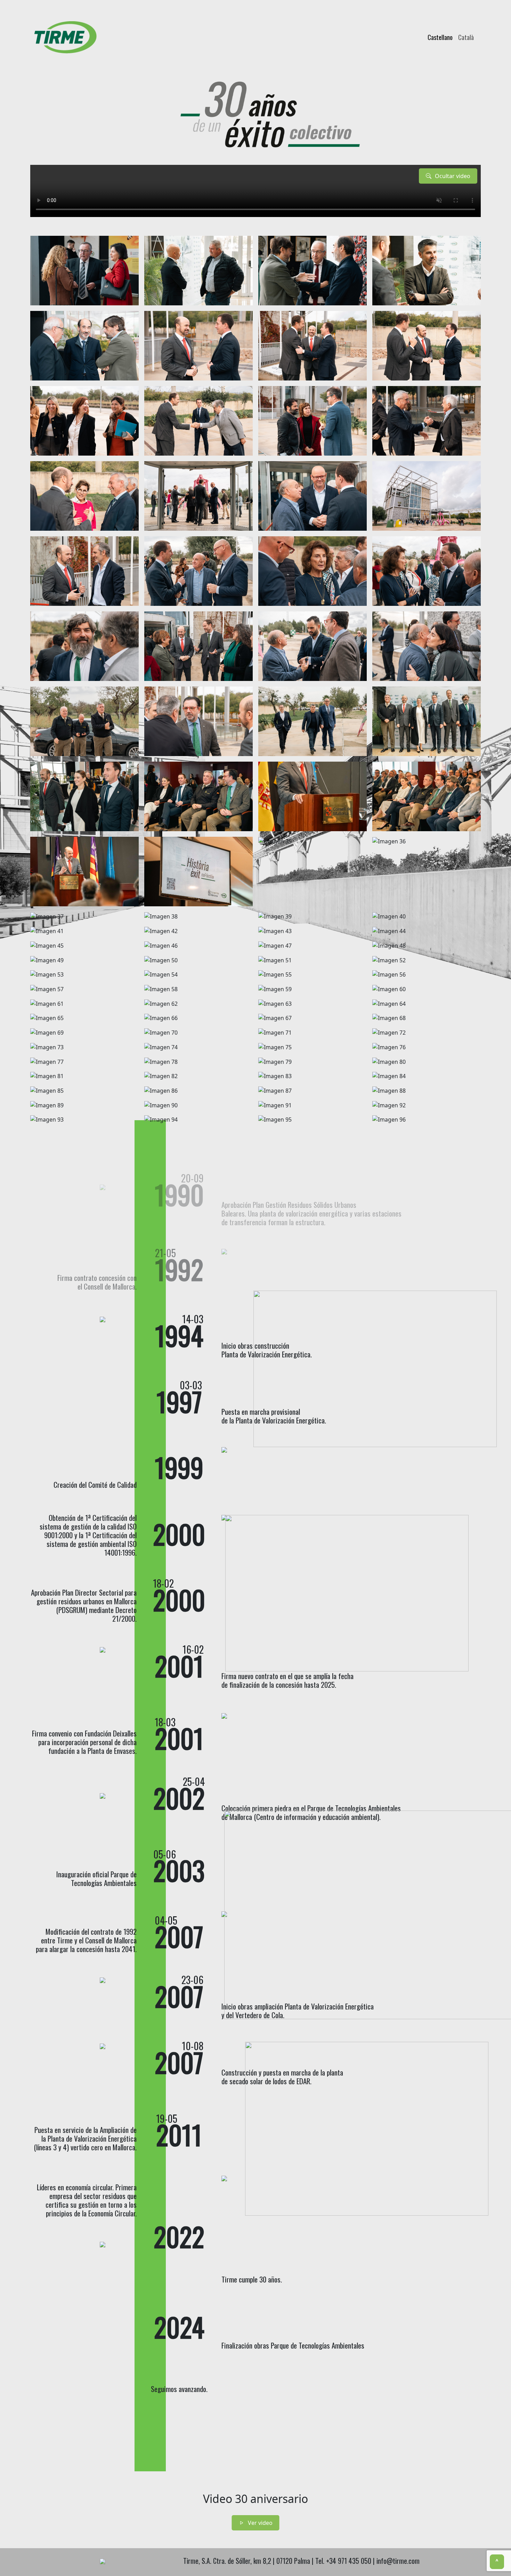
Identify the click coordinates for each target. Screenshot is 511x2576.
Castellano (440, 37)
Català (466, 37)
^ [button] (497, 2562)
